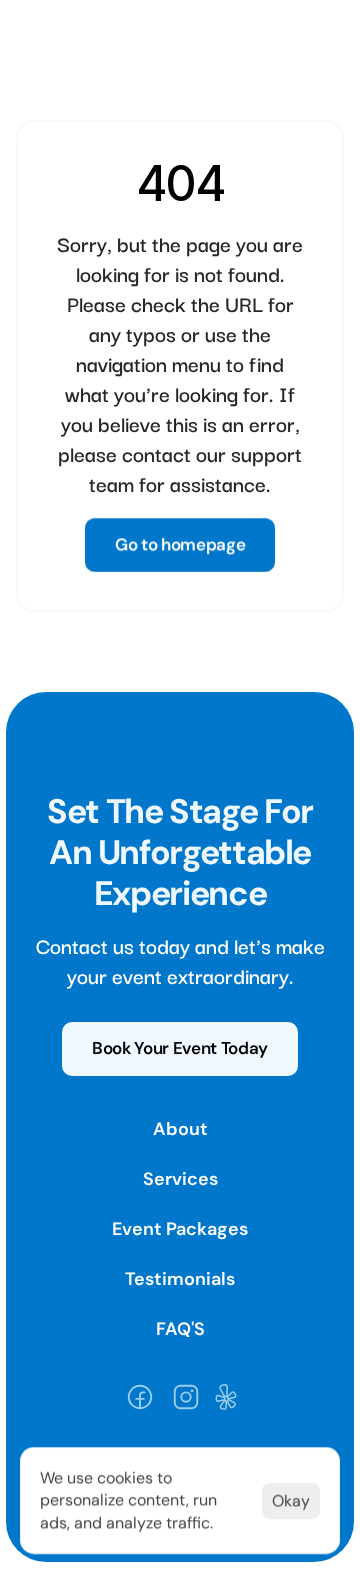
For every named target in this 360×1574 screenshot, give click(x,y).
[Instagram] (186, 1397)
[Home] (103, 36)
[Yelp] (226, 1397)
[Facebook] (140, 1397)
